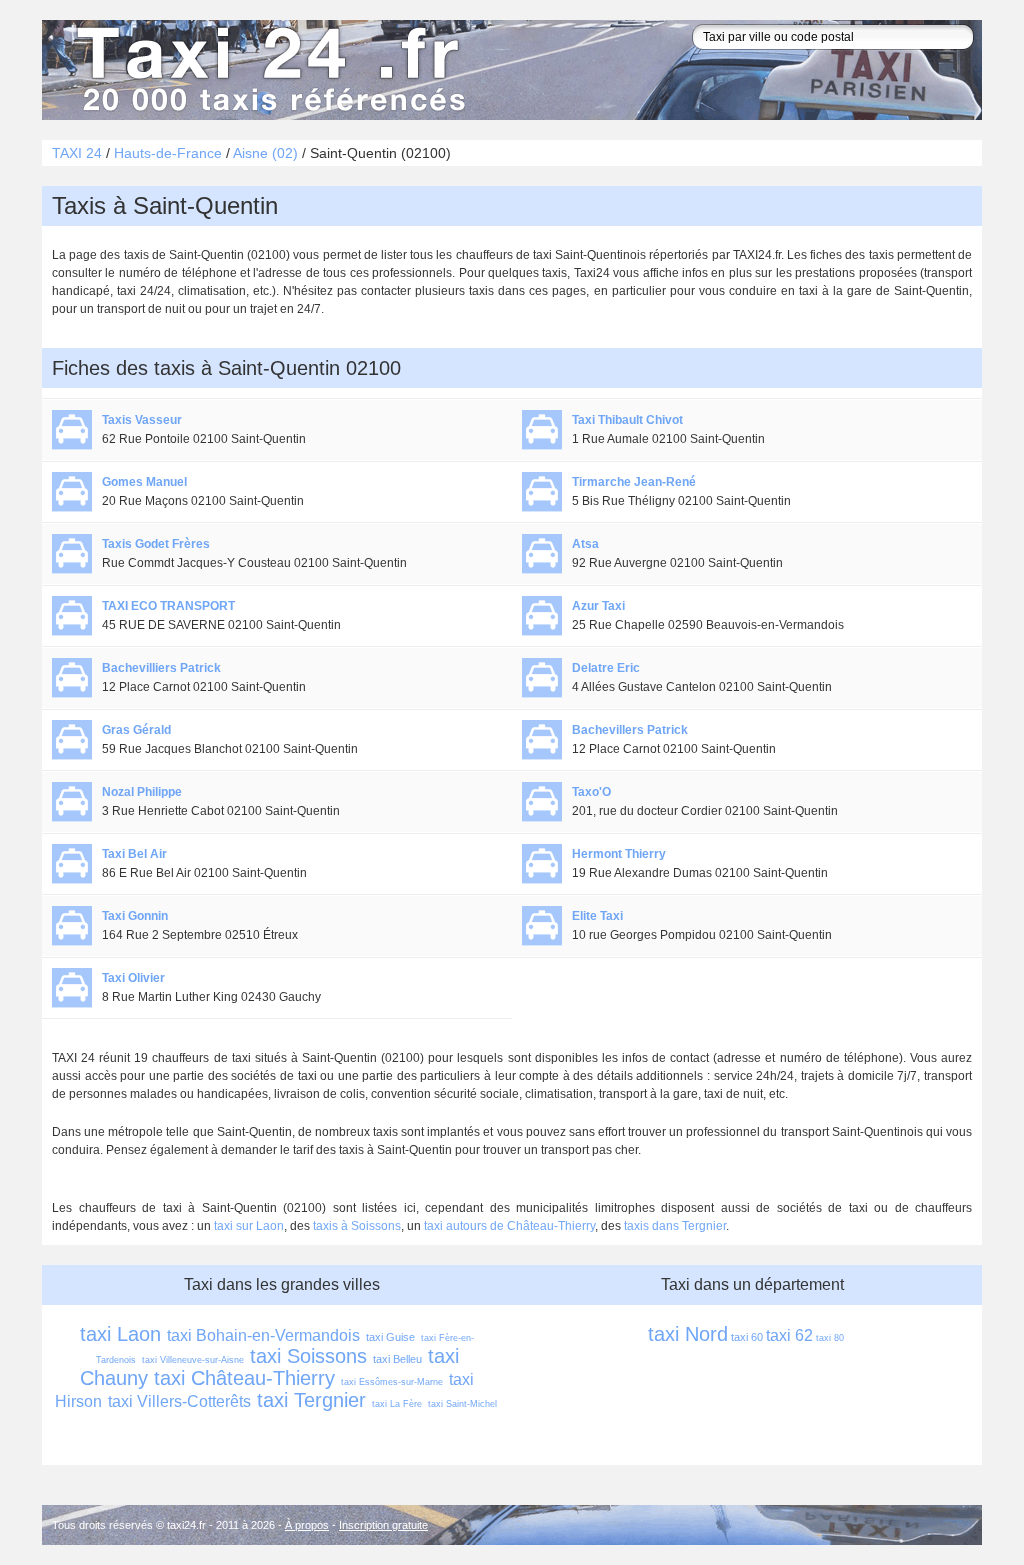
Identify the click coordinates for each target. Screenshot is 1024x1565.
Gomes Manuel (144, 482)
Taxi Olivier (133, 978)
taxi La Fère (397, 1404)
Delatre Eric (606, 668)
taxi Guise (390, 1337)
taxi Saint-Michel (462, 1404)
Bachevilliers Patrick (161, 668)
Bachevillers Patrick (630, 730)
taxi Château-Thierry (244, 1378)
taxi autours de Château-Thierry (509, 1226)
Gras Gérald (136, 730)
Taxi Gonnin (135, 916)
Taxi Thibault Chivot (627, 420)
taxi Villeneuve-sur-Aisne (193, 1360)
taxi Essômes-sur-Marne (392, 1382)
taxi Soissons (308, 1356)
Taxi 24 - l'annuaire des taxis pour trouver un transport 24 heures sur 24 (267, 70)
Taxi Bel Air (134, 854)
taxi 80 (830, 1338)
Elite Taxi (597, 916)
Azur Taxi (598, 606)
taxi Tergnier (311, 1400)
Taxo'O (591, 792)
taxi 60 (747, 1337)
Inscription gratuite (383, 1525)
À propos (307, 1525)
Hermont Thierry (619, 854)
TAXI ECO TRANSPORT (168, 606)
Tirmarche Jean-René (634, 482)
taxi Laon (120, 1334)
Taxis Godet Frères (156, 544)
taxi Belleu (397, 1359)
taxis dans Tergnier (675, 1226)
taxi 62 (789, 1335)
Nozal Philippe (142, 792)
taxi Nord (688, 1334)
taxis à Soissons (357, 1226)
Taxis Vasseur (142, 420)
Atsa (585, 544)
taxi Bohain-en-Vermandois (263, 1335)
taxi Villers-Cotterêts (179, 1401)
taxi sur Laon (249, 1226)
